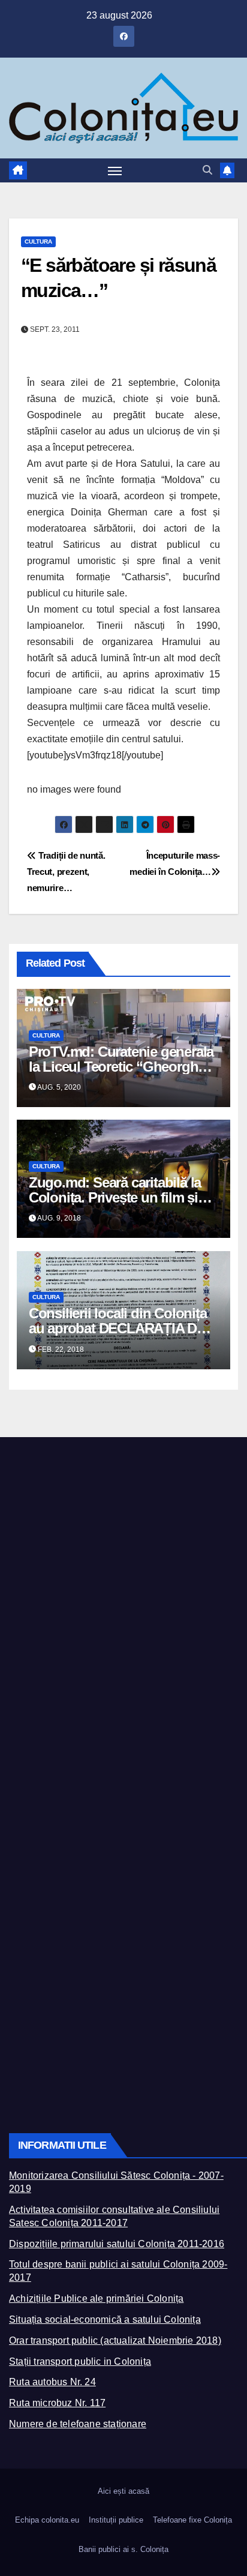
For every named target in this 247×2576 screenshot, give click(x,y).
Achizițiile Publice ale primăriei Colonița (96, 2298)
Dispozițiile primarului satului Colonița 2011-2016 (117, 2244)
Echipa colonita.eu (47, 2520)
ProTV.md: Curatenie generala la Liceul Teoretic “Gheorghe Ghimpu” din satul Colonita (121, 1067)
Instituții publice (116, 2520)
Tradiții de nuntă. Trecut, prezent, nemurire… (66, 872)
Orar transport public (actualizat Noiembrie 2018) (115, 2340)
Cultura (38, 242)
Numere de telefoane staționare (78, 2424)
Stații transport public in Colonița (80, 2361)
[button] (207, 170)
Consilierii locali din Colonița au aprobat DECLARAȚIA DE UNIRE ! (118, 1328)
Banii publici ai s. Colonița (123, 2549)
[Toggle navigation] (115, 170)
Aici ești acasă (123, 2491)
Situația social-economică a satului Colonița (105, 2319)
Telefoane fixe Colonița (192, 2520)
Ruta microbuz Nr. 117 (57, 2403)
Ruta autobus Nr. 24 (52, 2382)
